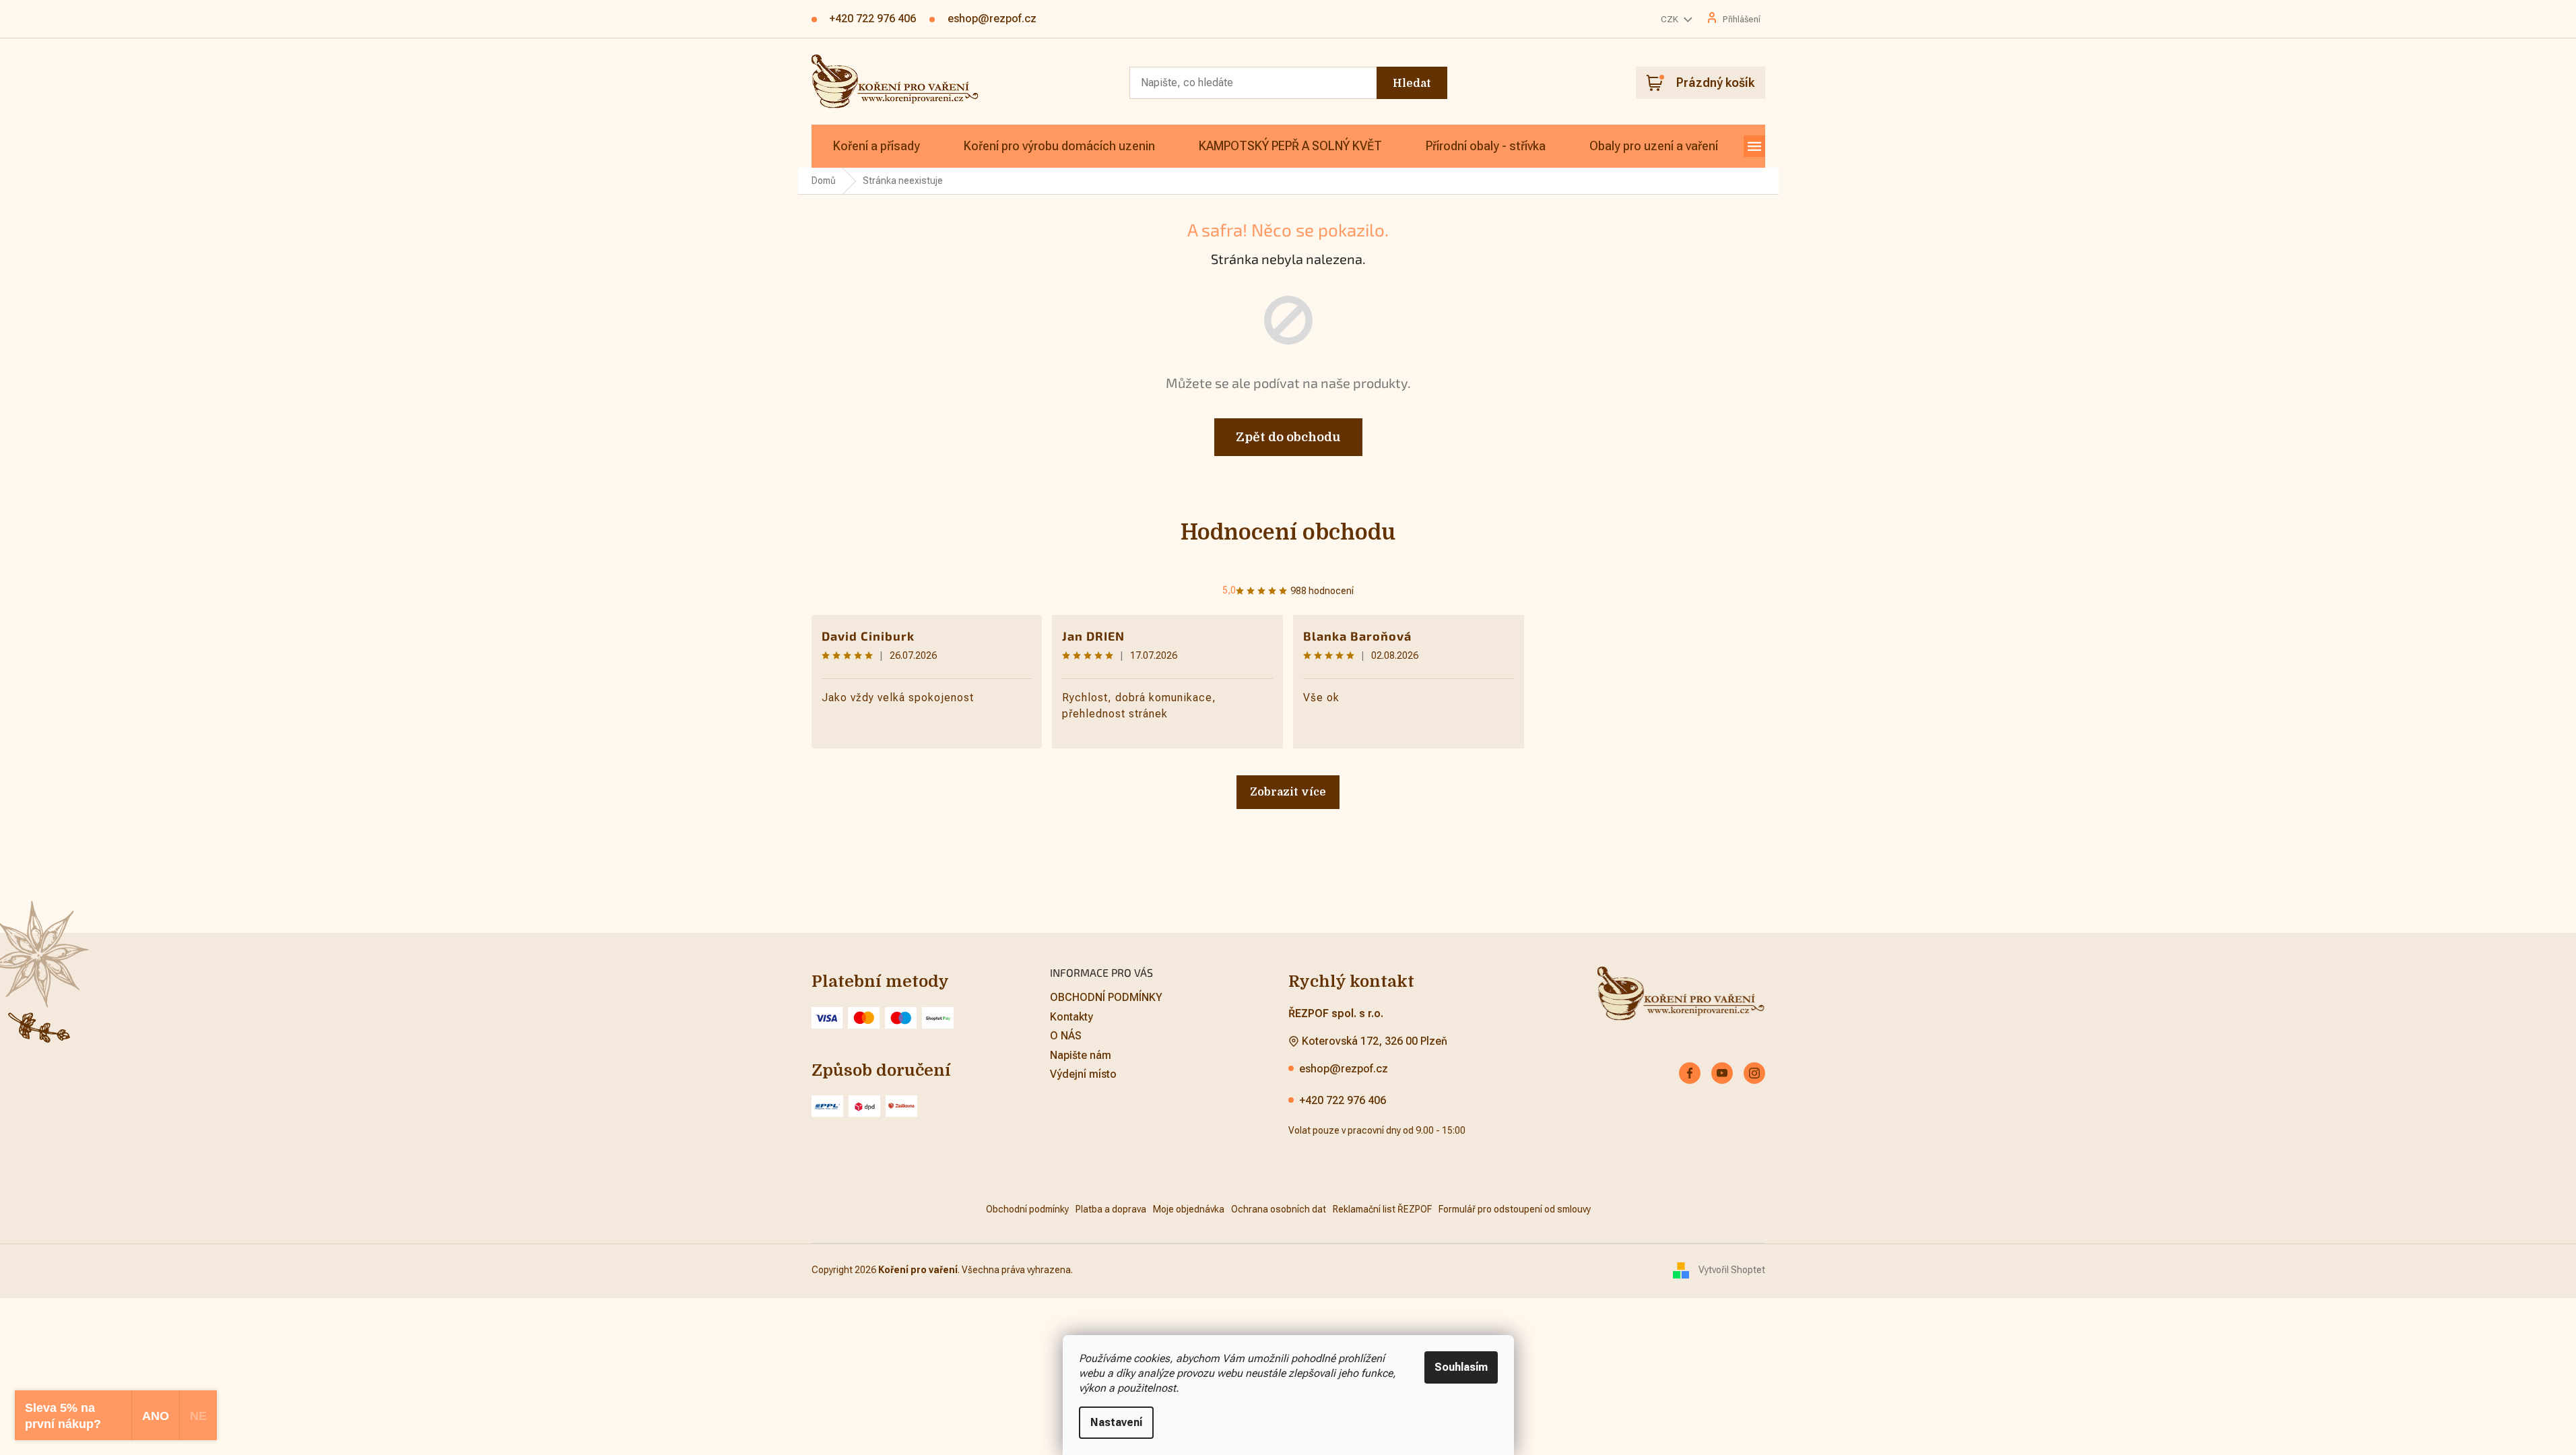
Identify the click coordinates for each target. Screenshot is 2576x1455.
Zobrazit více (1288, 792)
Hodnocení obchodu (1288, 532)
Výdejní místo (1083, 1074)
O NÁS (1066, 1036)
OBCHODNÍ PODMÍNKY (1106, 997)
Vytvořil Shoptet (1732, 1270)
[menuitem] (877, 146)
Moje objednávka (1189, 1209)
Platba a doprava (1111, 1209)
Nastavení (1116, 1422)
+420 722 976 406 (1343, 1100)
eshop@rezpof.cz (1344, 1069)
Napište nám (1081, 1055)
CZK (1671, 19)
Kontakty (1071, 1017)
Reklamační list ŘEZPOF (1382, 1209)
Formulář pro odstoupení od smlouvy (1515, 1209)
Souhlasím (1461, 1367)
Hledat (1412, 84)
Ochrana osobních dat (1279, 1209)
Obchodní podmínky (1027, 1209)
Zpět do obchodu (1288, 437)
